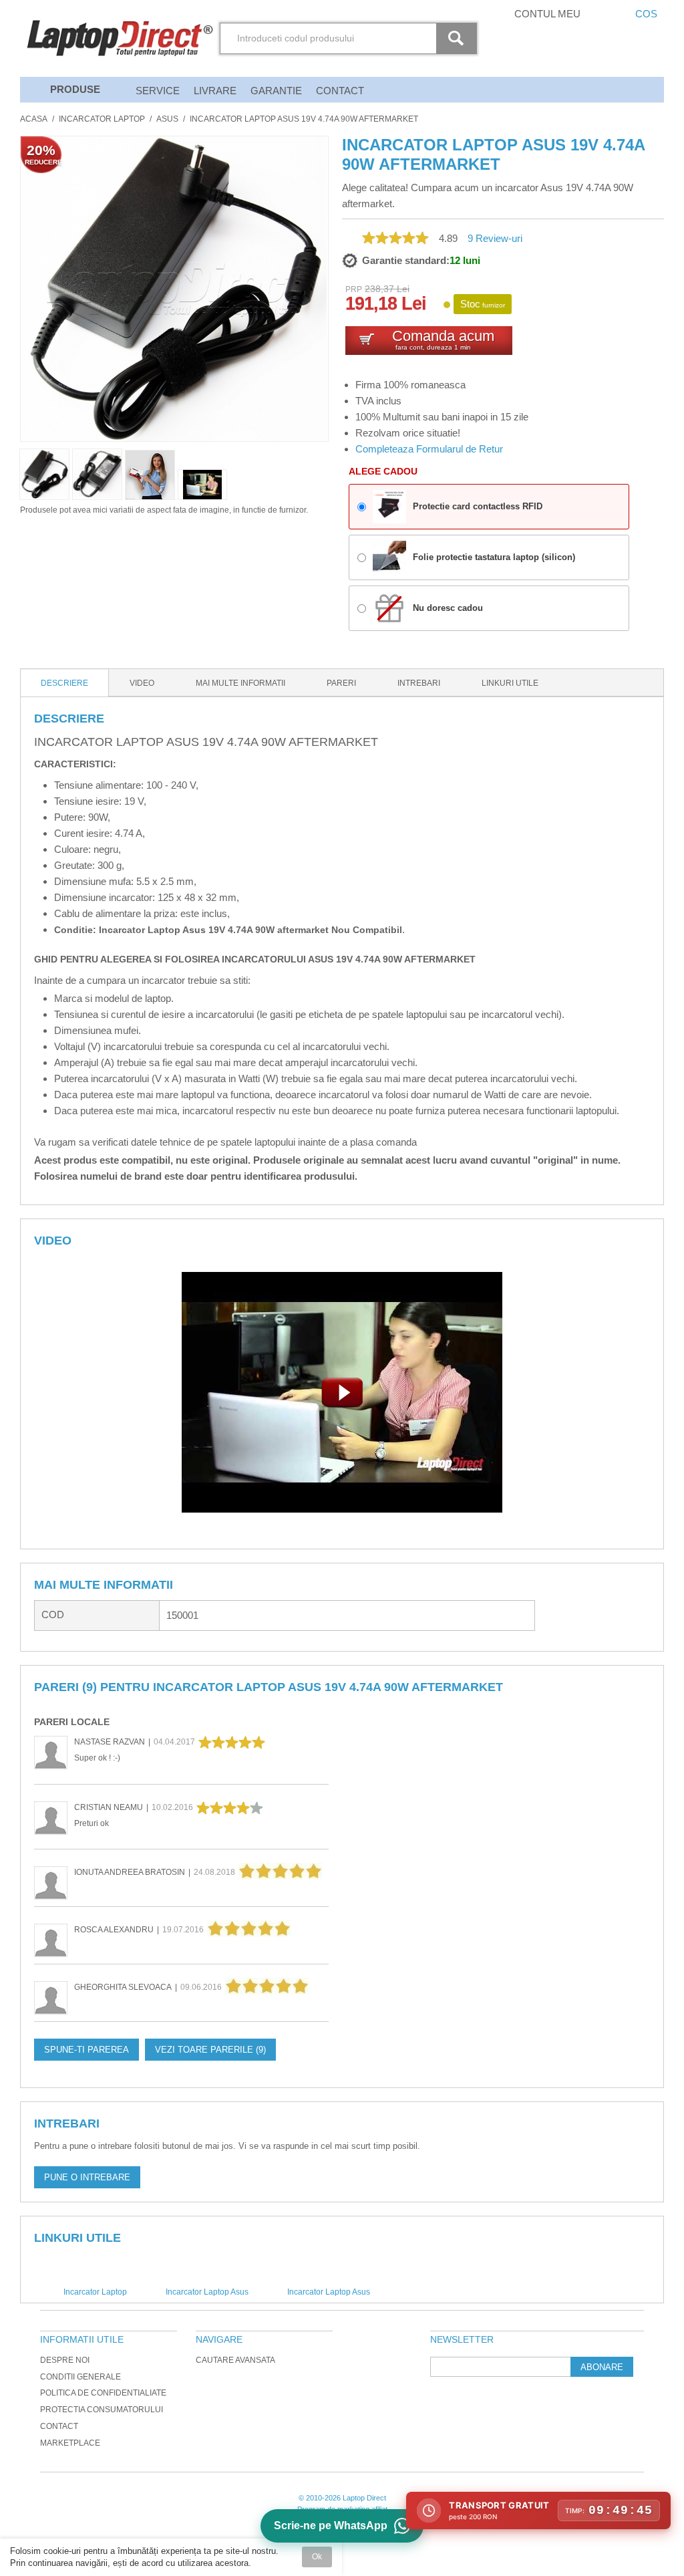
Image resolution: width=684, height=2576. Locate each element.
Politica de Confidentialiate (103, 2393)
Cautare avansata (235, 2360)
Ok (317, 2557)
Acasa (34, 119)
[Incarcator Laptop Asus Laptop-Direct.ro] (202, 485)
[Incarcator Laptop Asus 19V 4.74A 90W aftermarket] (150, 475)
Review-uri (495, 238)
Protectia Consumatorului (102, 2410)
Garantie (276, 91)
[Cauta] (458, 38)
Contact (340, 91)
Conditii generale (80, 2377)
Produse (75, 89)
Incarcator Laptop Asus (207, 2292)
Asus (167, 119)
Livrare (215, 91)
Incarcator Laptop (102, 119)
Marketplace (70, 2443)
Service (158, 91)
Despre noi (65, 2360)
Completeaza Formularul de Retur (429, 449)
